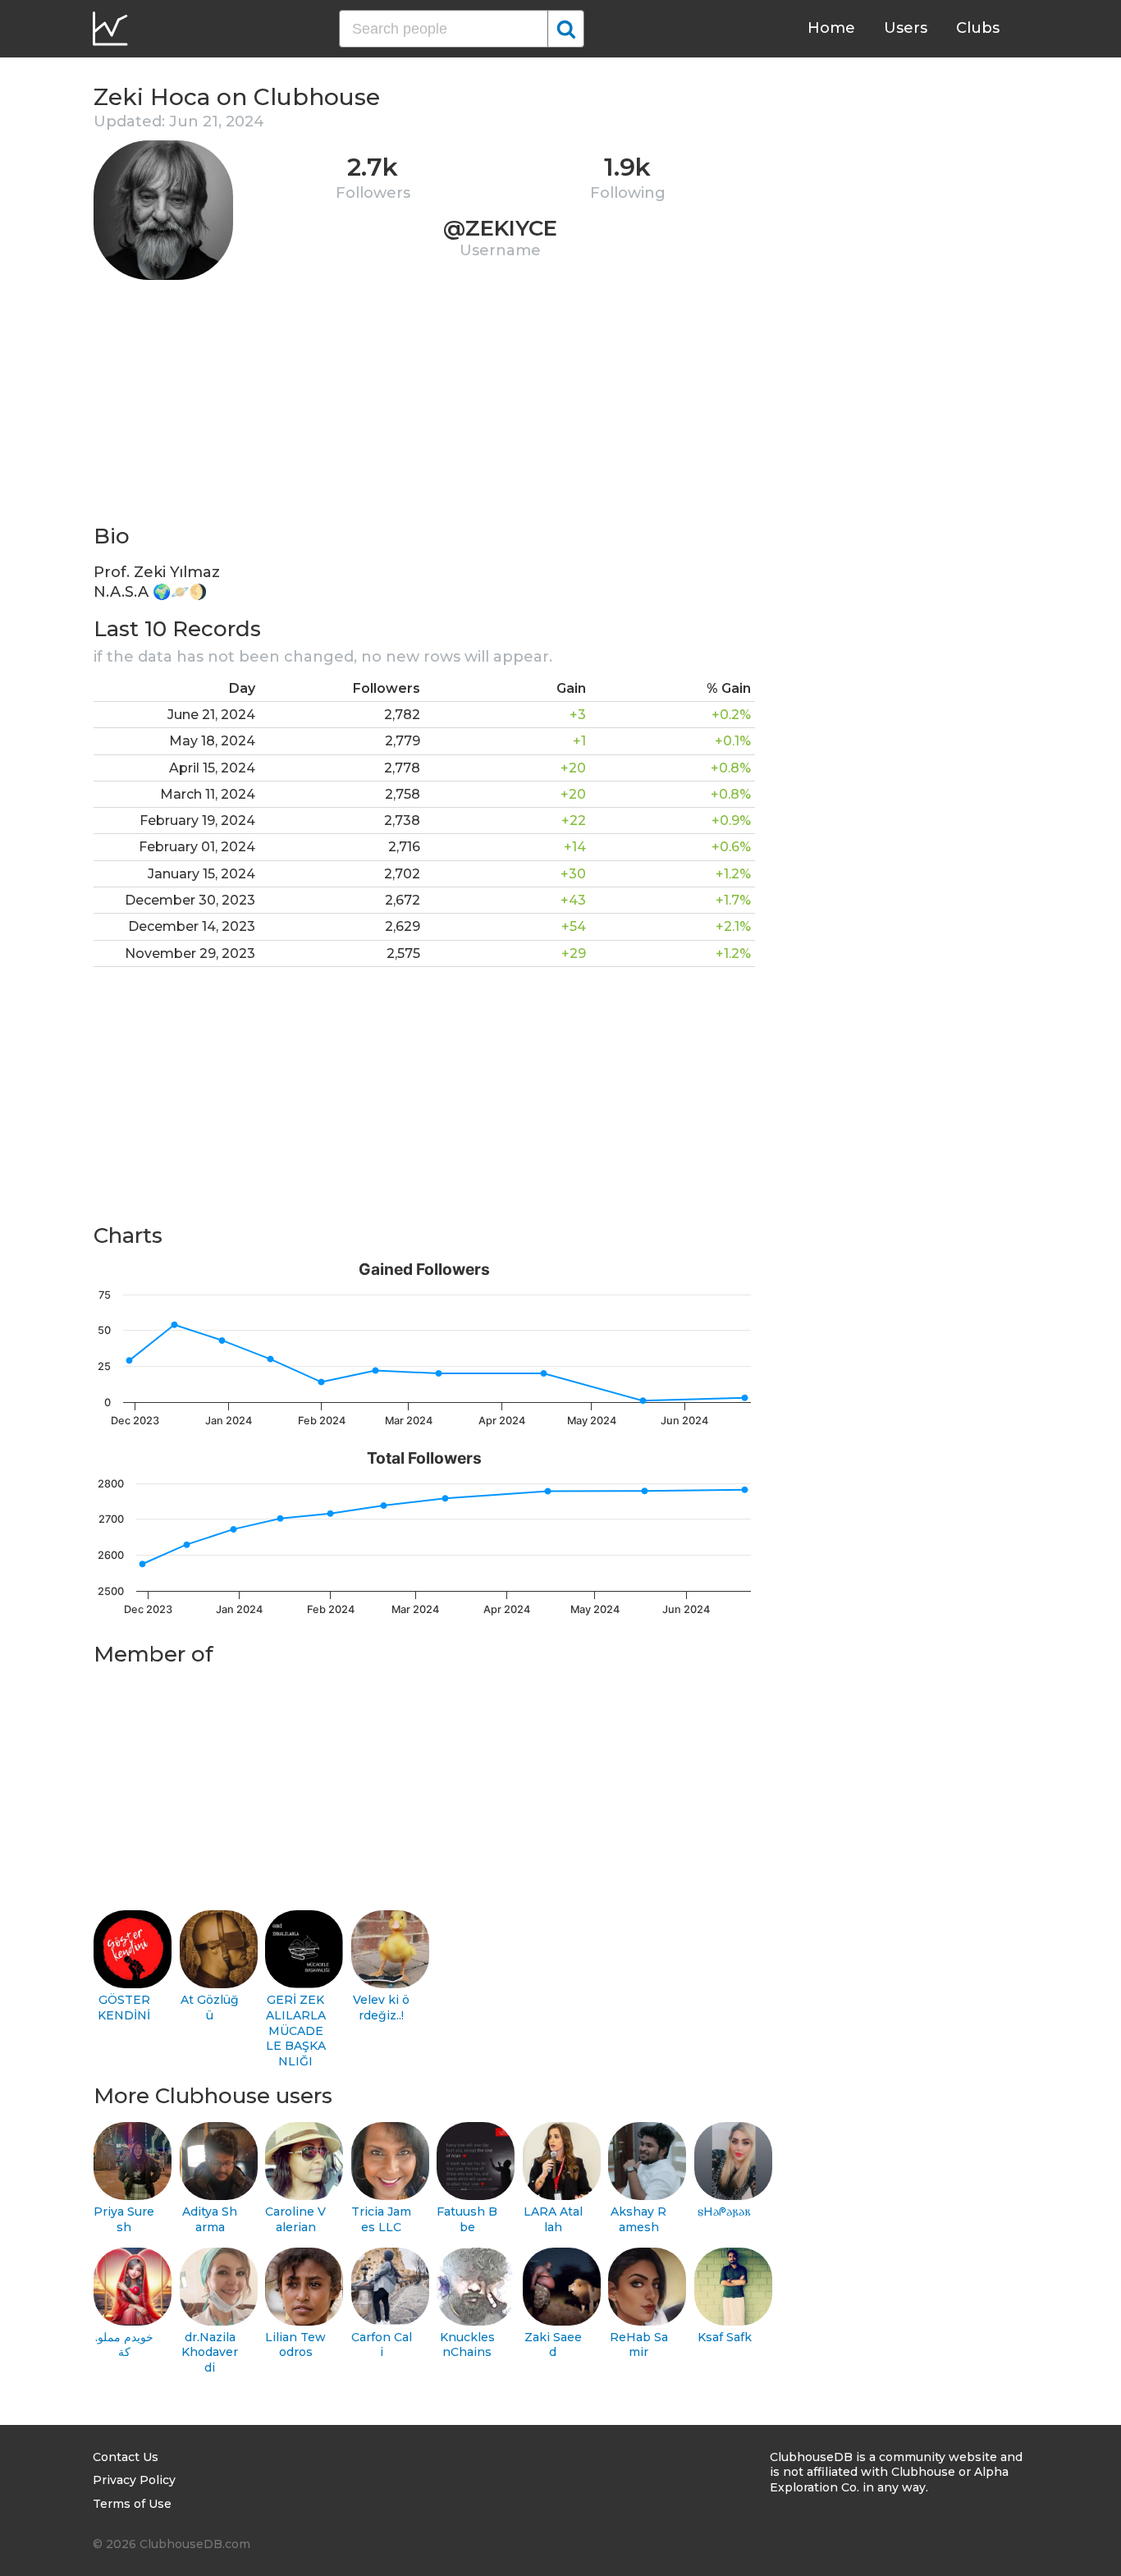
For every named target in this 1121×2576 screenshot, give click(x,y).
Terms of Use (132, 2504)
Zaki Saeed (553, 2345)
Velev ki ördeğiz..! (381, 2008)
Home (831, 28)
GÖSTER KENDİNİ (124, 2008)
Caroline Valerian (295, 2219)
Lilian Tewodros (295, 2345)
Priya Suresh (124, 2219)
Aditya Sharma (210, 2219)
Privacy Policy (134, 2480)
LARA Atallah (553, 2219)
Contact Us (126, 2457)
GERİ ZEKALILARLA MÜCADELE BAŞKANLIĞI (296, 2031)
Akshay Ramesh (638, 2219)
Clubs (978, 28)
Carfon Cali (382, 2345)
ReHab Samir (639, 2345)
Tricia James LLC (381, 2219)
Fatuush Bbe (467, 2219)
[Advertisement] (424, 407)
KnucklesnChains (467, 2345)
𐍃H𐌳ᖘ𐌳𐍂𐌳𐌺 (724, 2212)
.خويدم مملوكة (124, 2345)
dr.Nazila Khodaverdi (210, 2352)
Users (906, 28)
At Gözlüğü (210, 2008)
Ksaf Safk (725, 2337)
